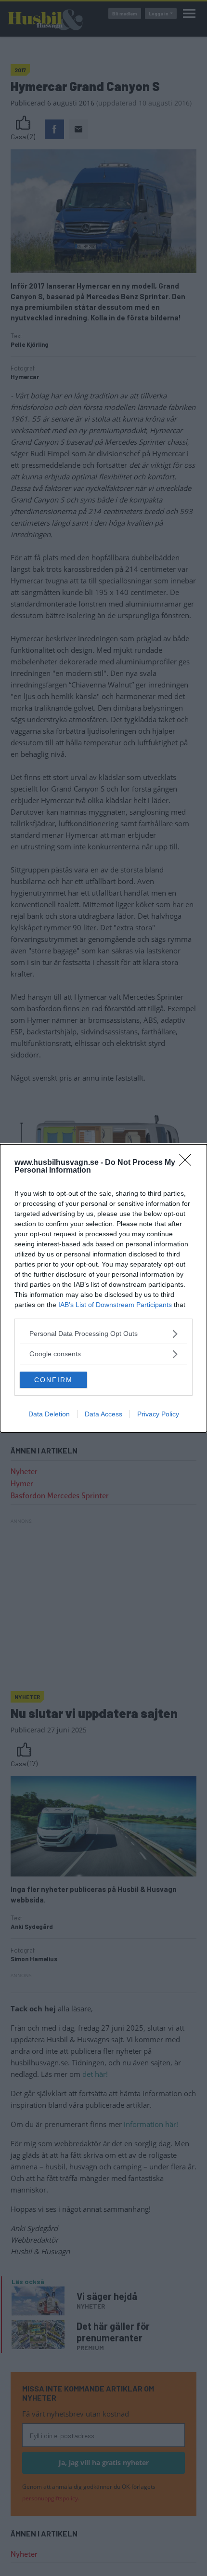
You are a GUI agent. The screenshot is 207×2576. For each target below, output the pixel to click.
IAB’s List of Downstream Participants (115, 1305)
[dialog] (103, 1288)
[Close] (188, 1163)
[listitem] (103, 1334)
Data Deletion (49, 1414)
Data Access (103, 1414)
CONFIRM (53, 1380)
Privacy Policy (158, 1414)
